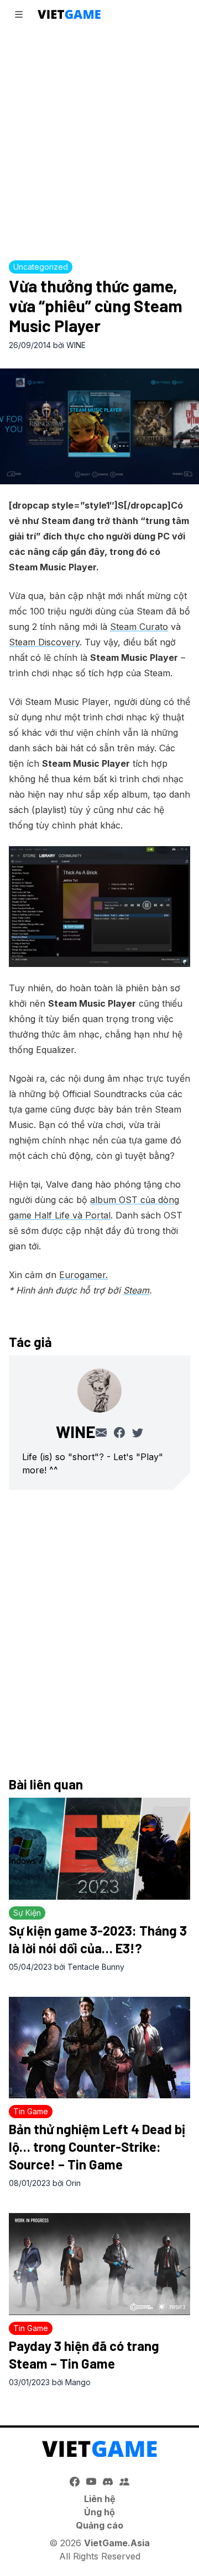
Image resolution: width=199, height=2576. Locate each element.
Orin (73, 2183)
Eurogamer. (83, 1275)
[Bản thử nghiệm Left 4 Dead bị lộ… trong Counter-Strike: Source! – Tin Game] (99, 2048)
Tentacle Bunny (96, 1967)
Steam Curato (139, 627)
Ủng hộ (99, 2512)
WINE (76, 345)
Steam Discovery (44, 642)
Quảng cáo (99, 2525)
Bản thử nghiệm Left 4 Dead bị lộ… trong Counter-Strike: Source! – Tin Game (97, 2147)
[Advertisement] (99, 141)
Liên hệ (100, 2499)
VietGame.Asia (117, 2543)
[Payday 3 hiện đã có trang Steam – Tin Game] (99, 2264)
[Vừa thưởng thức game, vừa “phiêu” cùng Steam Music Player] (99, 426)
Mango (78, 2382)
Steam (136, 1290)
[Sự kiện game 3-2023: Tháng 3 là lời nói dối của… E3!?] (99, 1849)
